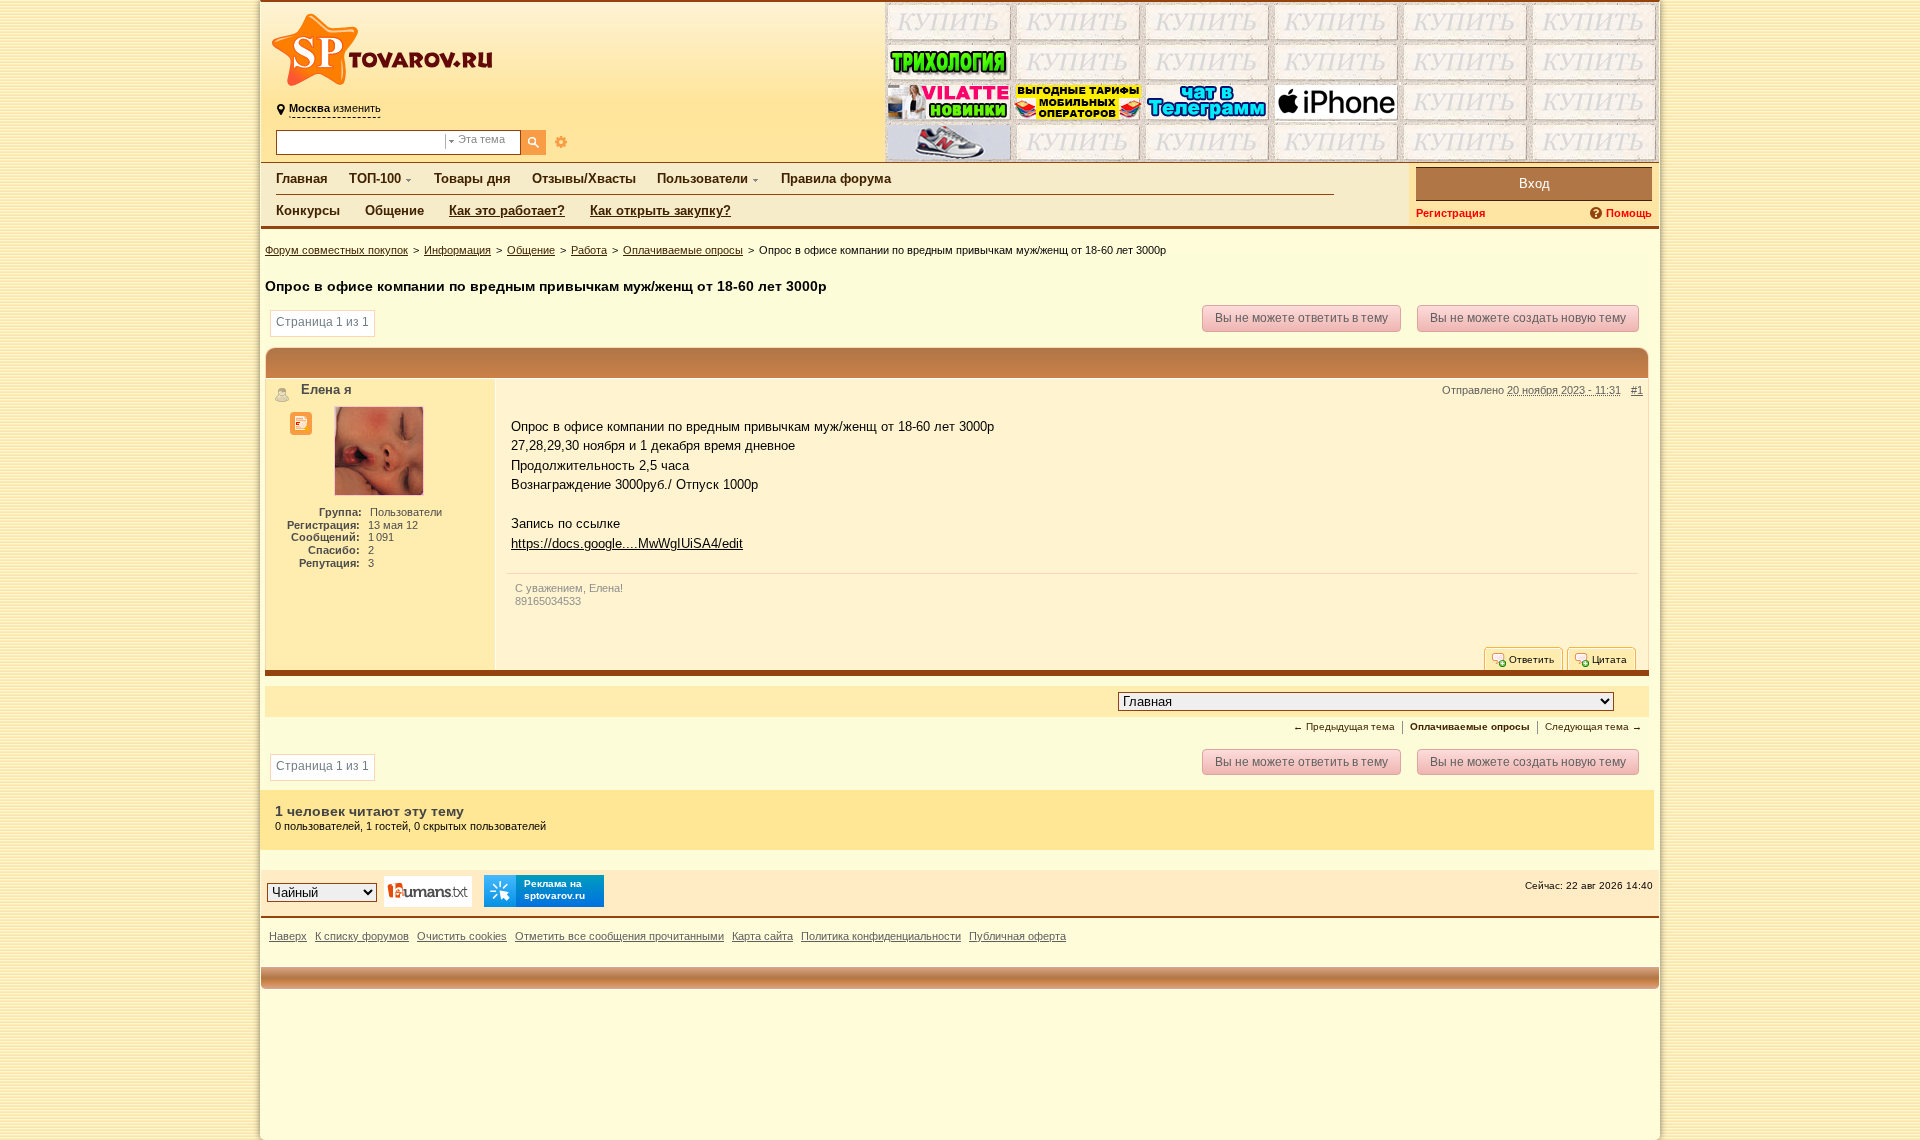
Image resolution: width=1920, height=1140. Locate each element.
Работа (589, 250)
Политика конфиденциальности (881, 936)
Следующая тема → (1593, 726)
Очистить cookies (462, 936)
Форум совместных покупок (336, 250)
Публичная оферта (1017, 936)
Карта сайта (762, 936)
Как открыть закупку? (660, 210)
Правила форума (836, 178)
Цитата (1608, 659)
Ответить (1530, 659)
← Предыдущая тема (1344, 726)
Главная (302, 178)
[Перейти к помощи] (1598, 213)
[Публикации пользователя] (301, 424)
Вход (1534, 183)
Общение (394, 210)
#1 (1637, 390)
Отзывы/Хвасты (584, 178)
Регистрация (1450, 213)
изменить (335, 108)
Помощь (1629, 213)
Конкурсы (308, 210)
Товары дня (472, 178)
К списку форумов (362, 936)
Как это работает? (507, 210)
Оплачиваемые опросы (683, 250)
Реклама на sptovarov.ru (554, 889)
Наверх (288, 936)
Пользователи (702, 178)
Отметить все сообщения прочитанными (619, 936)
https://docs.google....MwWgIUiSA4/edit (627, 543)
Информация (457, 250)
